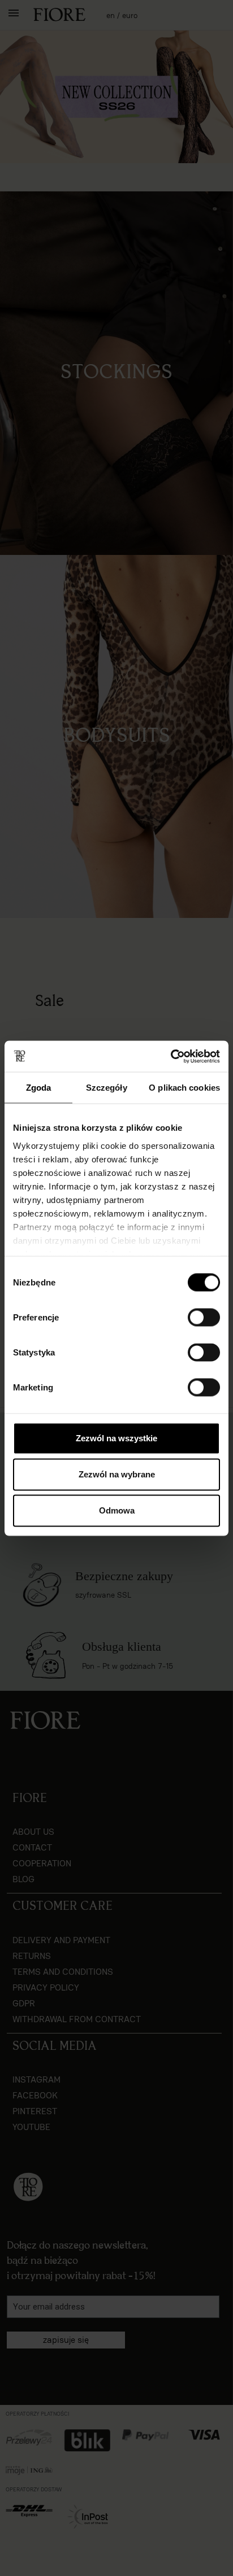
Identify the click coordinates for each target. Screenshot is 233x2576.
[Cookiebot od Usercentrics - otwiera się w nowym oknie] (171, 1056)
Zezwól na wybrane (117, 1474)
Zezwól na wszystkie (116, 1438)
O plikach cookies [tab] (184, 1088)
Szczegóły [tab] (107, 1088)
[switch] (204, 1318)
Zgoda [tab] (39, 1088)
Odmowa (117, 1510)
